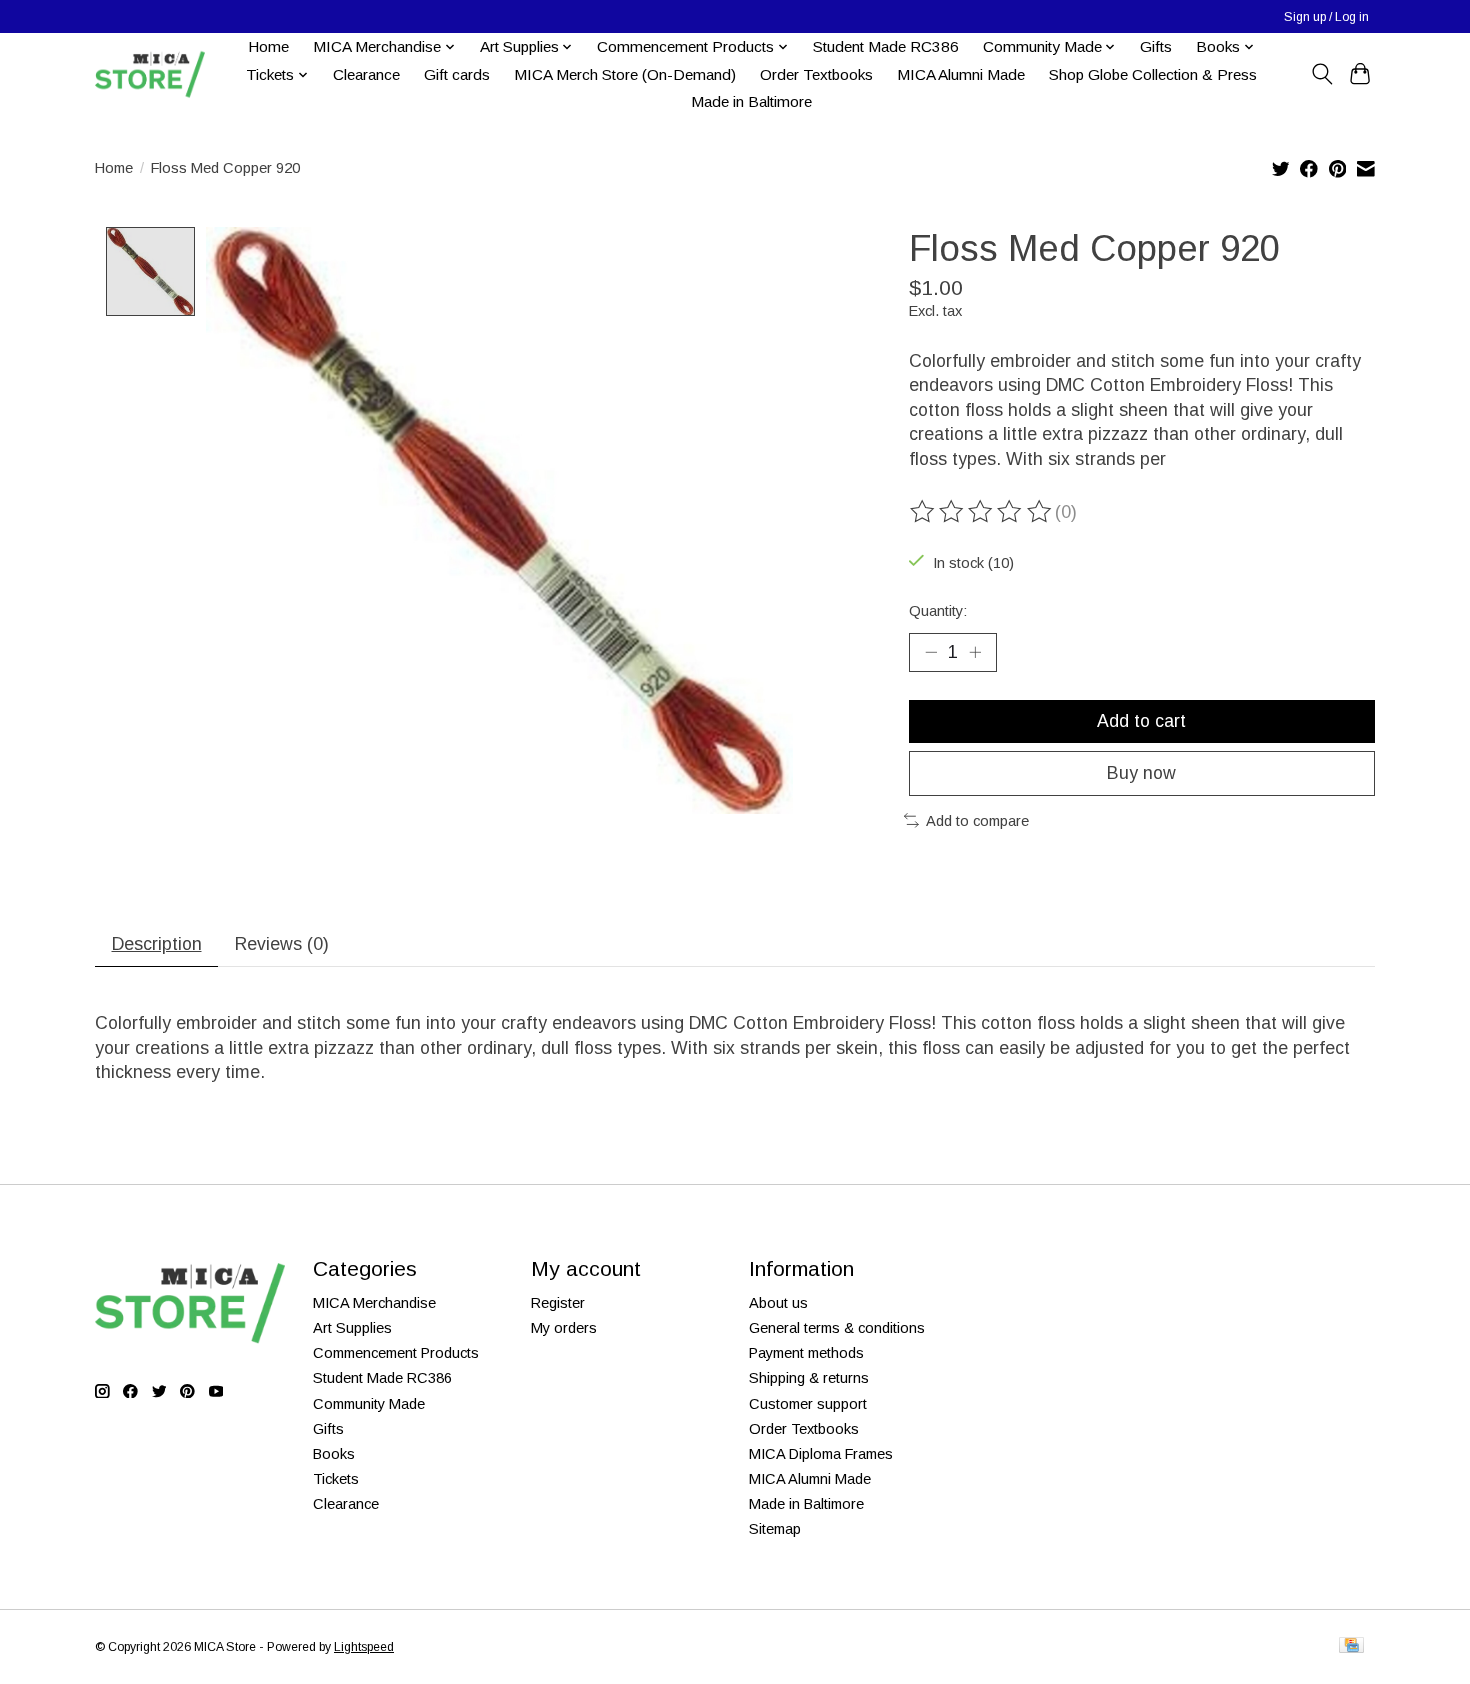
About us (778, 1303)
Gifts (1156, 46)
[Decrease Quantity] (931, 652)
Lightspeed (364, 1647)
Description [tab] (157, 944)
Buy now (1141, 773)
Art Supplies (352, 1328)
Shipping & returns (809, 1378)
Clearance (366, 74)
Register (558, 1303)
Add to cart (1141, 721)
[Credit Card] (1351, 1646)
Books (334, 1454)
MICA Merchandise (374, 1303)
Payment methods (806, 1353)
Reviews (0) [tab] (282, 944)
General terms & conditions (837, 1328)
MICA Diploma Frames (821, 1454)
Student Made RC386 (886, 46)
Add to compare (977, 821)
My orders (564, 1328)
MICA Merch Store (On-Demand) (625, 74)
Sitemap (775, 1529)
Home (268, 46)
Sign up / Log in (1326, 17)
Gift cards (457, 74)
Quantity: (938, 611)
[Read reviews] (982, 512)
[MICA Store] (150, 74)
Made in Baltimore (751, 101)
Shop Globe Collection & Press (1153, 74)
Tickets (336, 1479)
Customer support (808, 1404)
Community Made (369, 1404)
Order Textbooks (816, 74)
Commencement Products (396, 1353)
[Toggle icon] (1321, 74)
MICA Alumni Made (961, 74)
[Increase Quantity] (975, 652)
